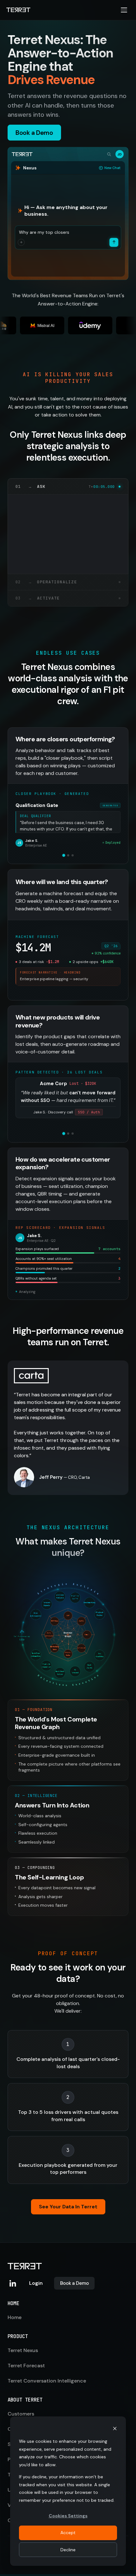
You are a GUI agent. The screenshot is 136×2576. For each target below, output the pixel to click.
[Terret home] (18, 10)
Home (15, 2317)
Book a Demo (74, 2283)
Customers (21, 2414)
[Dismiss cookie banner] (115, 2429)
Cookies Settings (68, 2516)
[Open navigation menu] (124, 10)
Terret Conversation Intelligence (47, 2381)
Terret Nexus (23, 2350)
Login (36, 2283)
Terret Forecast (26, 2366)
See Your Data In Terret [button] (68, 2207)
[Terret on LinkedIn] (13, 2283)
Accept (68, 2533)
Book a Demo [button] (34, 133)
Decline (68, 2550)
